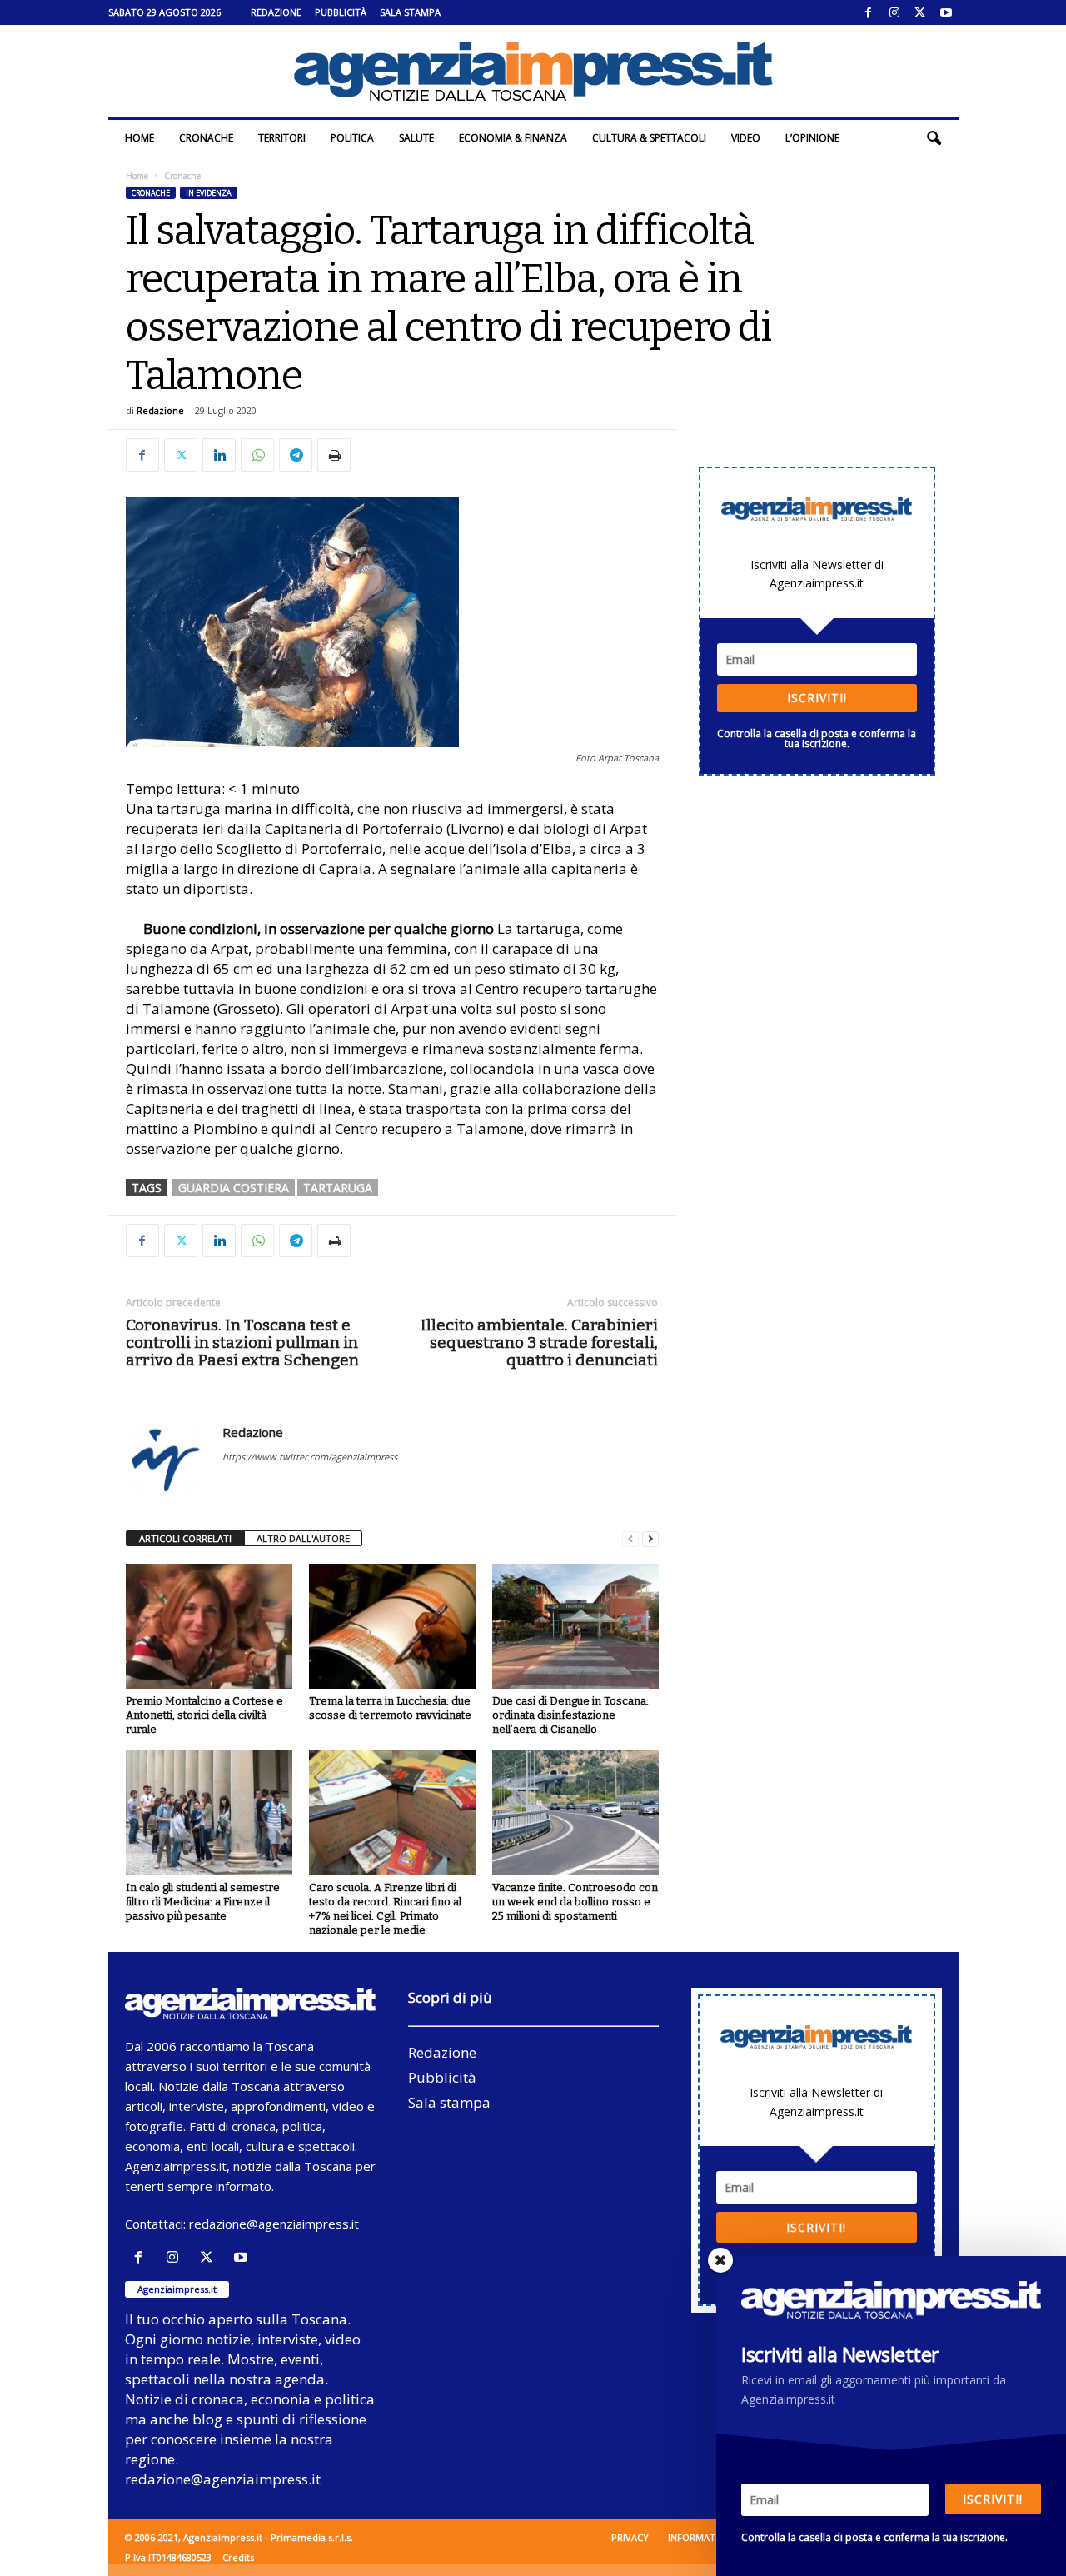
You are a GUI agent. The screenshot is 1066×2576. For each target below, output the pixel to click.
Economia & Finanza (513, 138)
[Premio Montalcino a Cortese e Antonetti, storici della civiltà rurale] (209, 1626)
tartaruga (338, 1188)
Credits (238, 2557)
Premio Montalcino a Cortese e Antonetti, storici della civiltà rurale (204, 1715)
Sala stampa (410, 12)
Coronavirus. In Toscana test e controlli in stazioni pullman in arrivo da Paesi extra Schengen (242, 1343)
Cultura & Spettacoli (649, 138)
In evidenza (209, 193)
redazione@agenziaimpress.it (274, 2224)
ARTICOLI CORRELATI (185, 1538)
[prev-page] (630, 1539)
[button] (934, 138)
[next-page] (650, 1539)
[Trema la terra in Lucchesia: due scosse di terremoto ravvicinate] (392, 1626)
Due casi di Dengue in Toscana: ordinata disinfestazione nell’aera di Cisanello (570, 1715)
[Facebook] (869, 12)
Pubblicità (341, 12)
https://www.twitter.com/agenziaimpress (310, 1457)
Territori (282, 138)
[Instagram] (894, 12)
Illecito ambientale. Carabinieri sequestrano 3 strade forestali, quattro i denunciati (539, 1343)
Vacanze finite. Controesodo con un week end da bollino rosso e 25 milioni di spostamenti (575, 1902)
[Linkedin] (219, 455)
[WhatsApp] (257, 455)
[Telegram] (296, 455)
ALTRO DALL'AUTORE (303, 1538)
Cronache (206, 138)
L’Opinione (812, 138)
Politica (352, 138)
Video (746, 138)
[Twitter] (920, 12)
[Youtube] (946, 12)
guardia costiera (234, 1188)
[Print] (334, 455)
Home (139, 138)
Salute (416, 138)
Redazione (276, 12)
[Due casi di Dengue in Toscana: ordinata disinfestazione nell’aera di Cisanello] (575, 1626)
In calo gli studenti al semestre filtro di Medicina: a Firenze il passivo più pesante (203, 1902)
